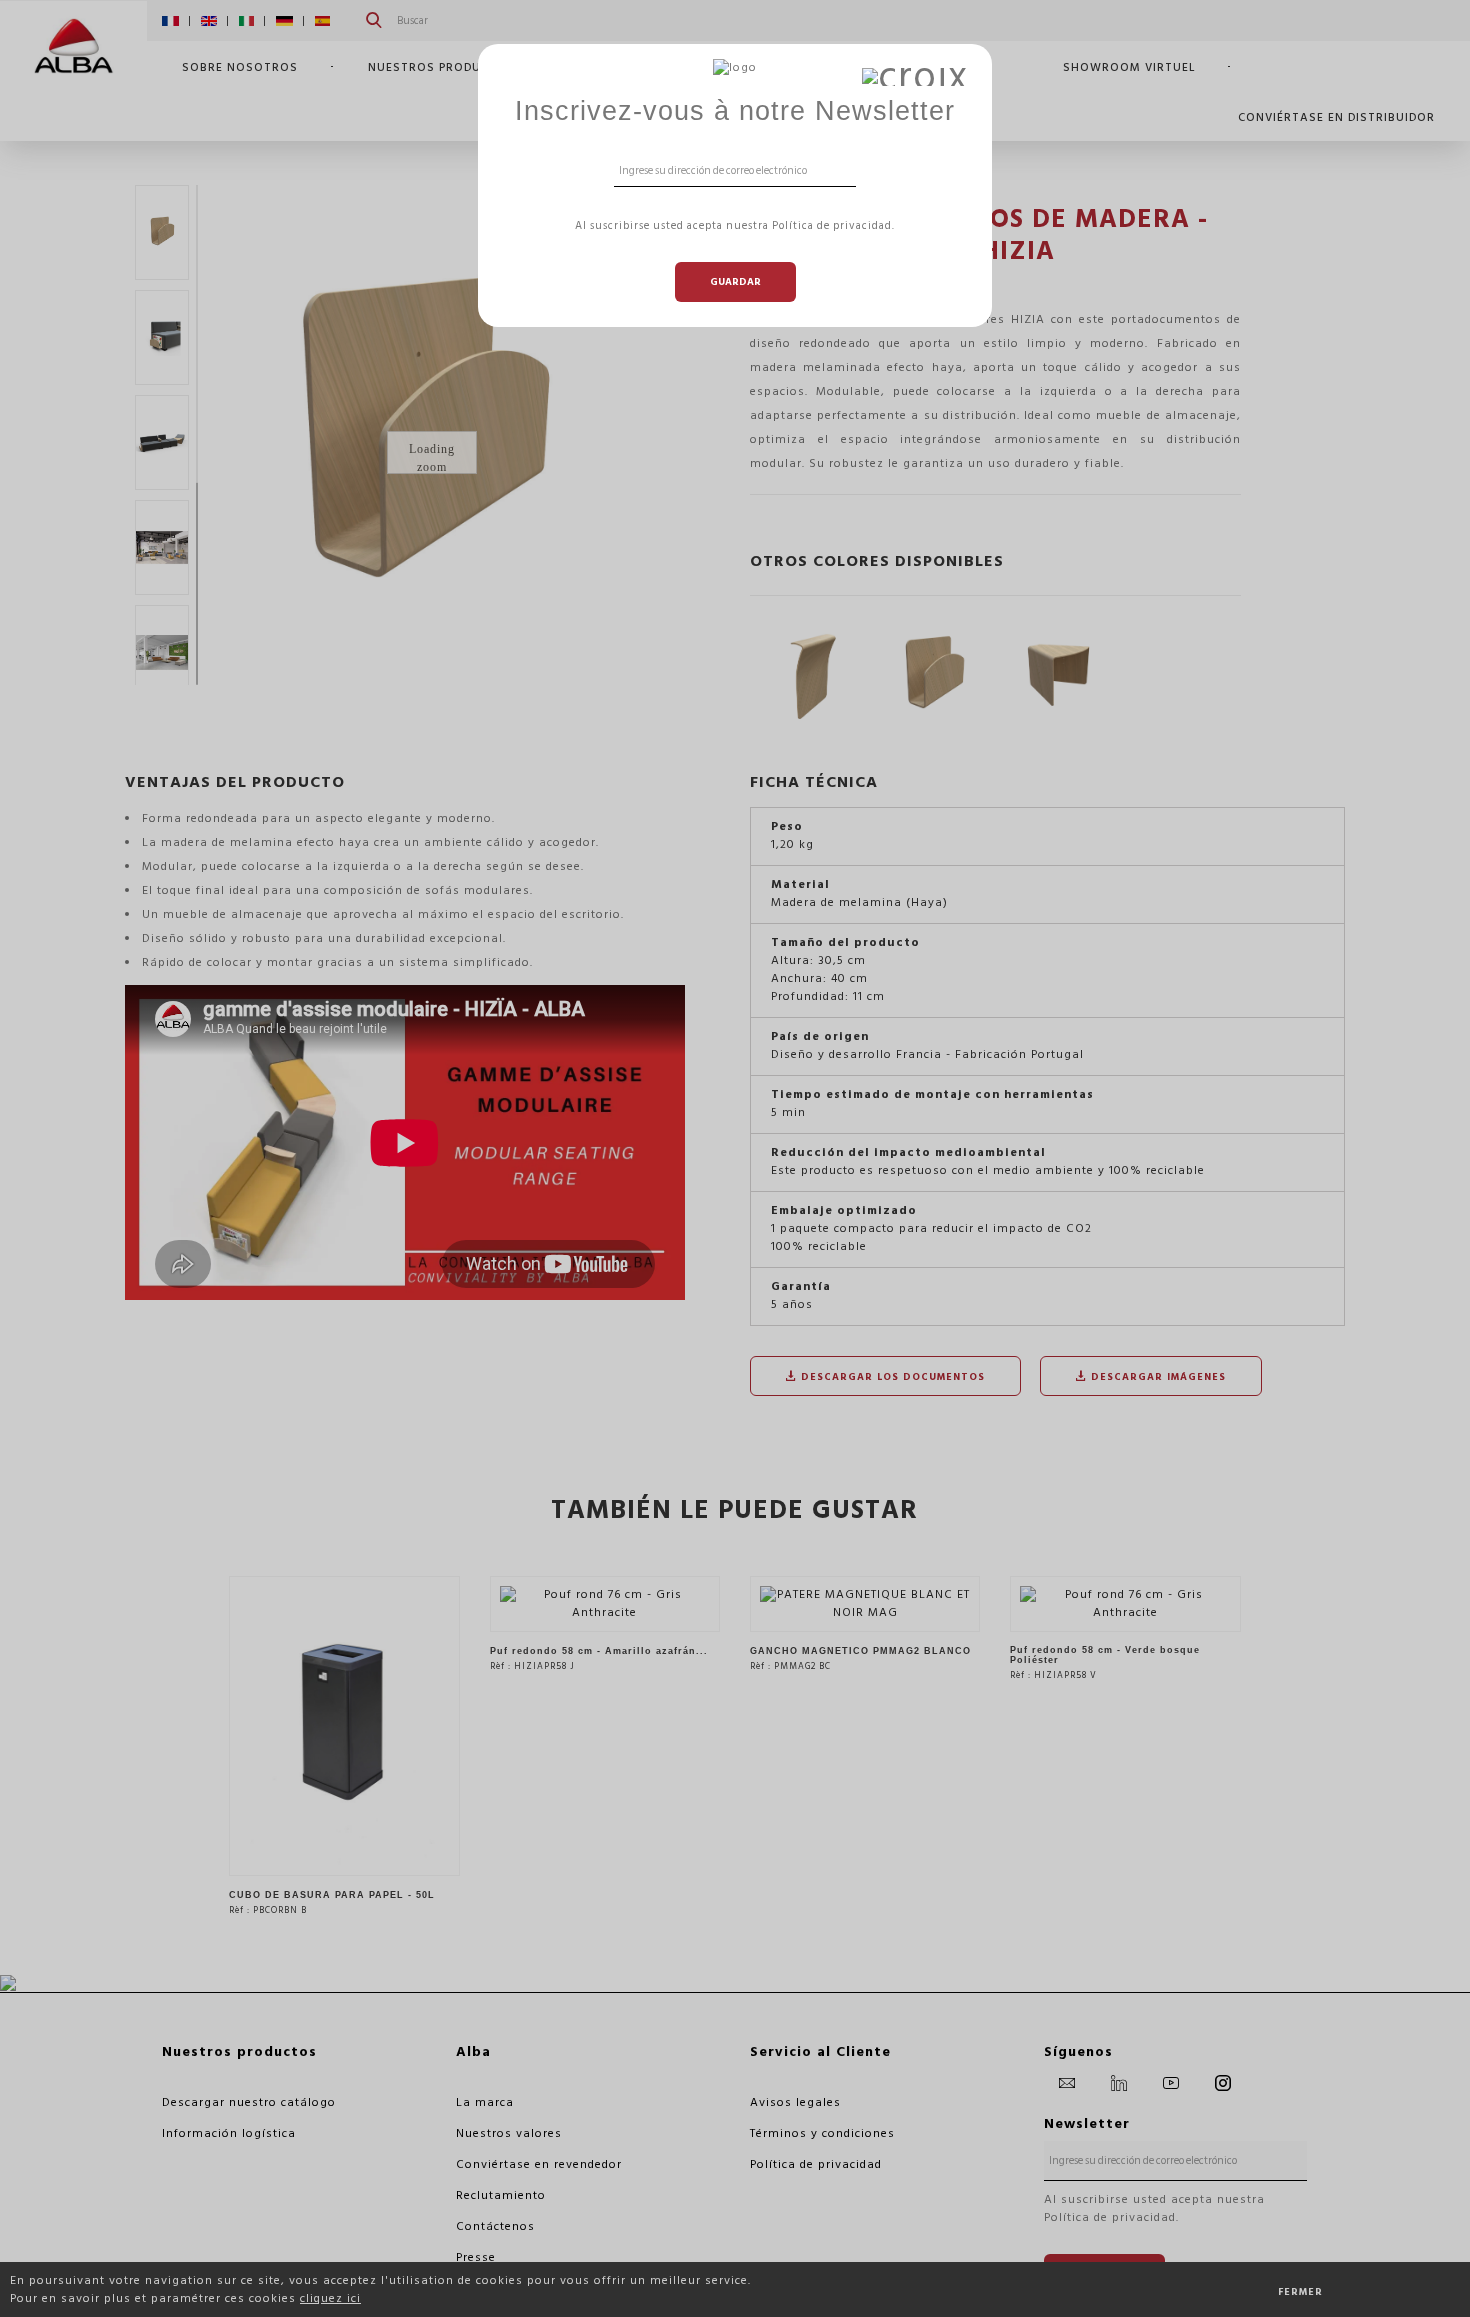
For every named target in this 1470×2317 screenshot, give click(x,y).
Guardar (735, 282)
